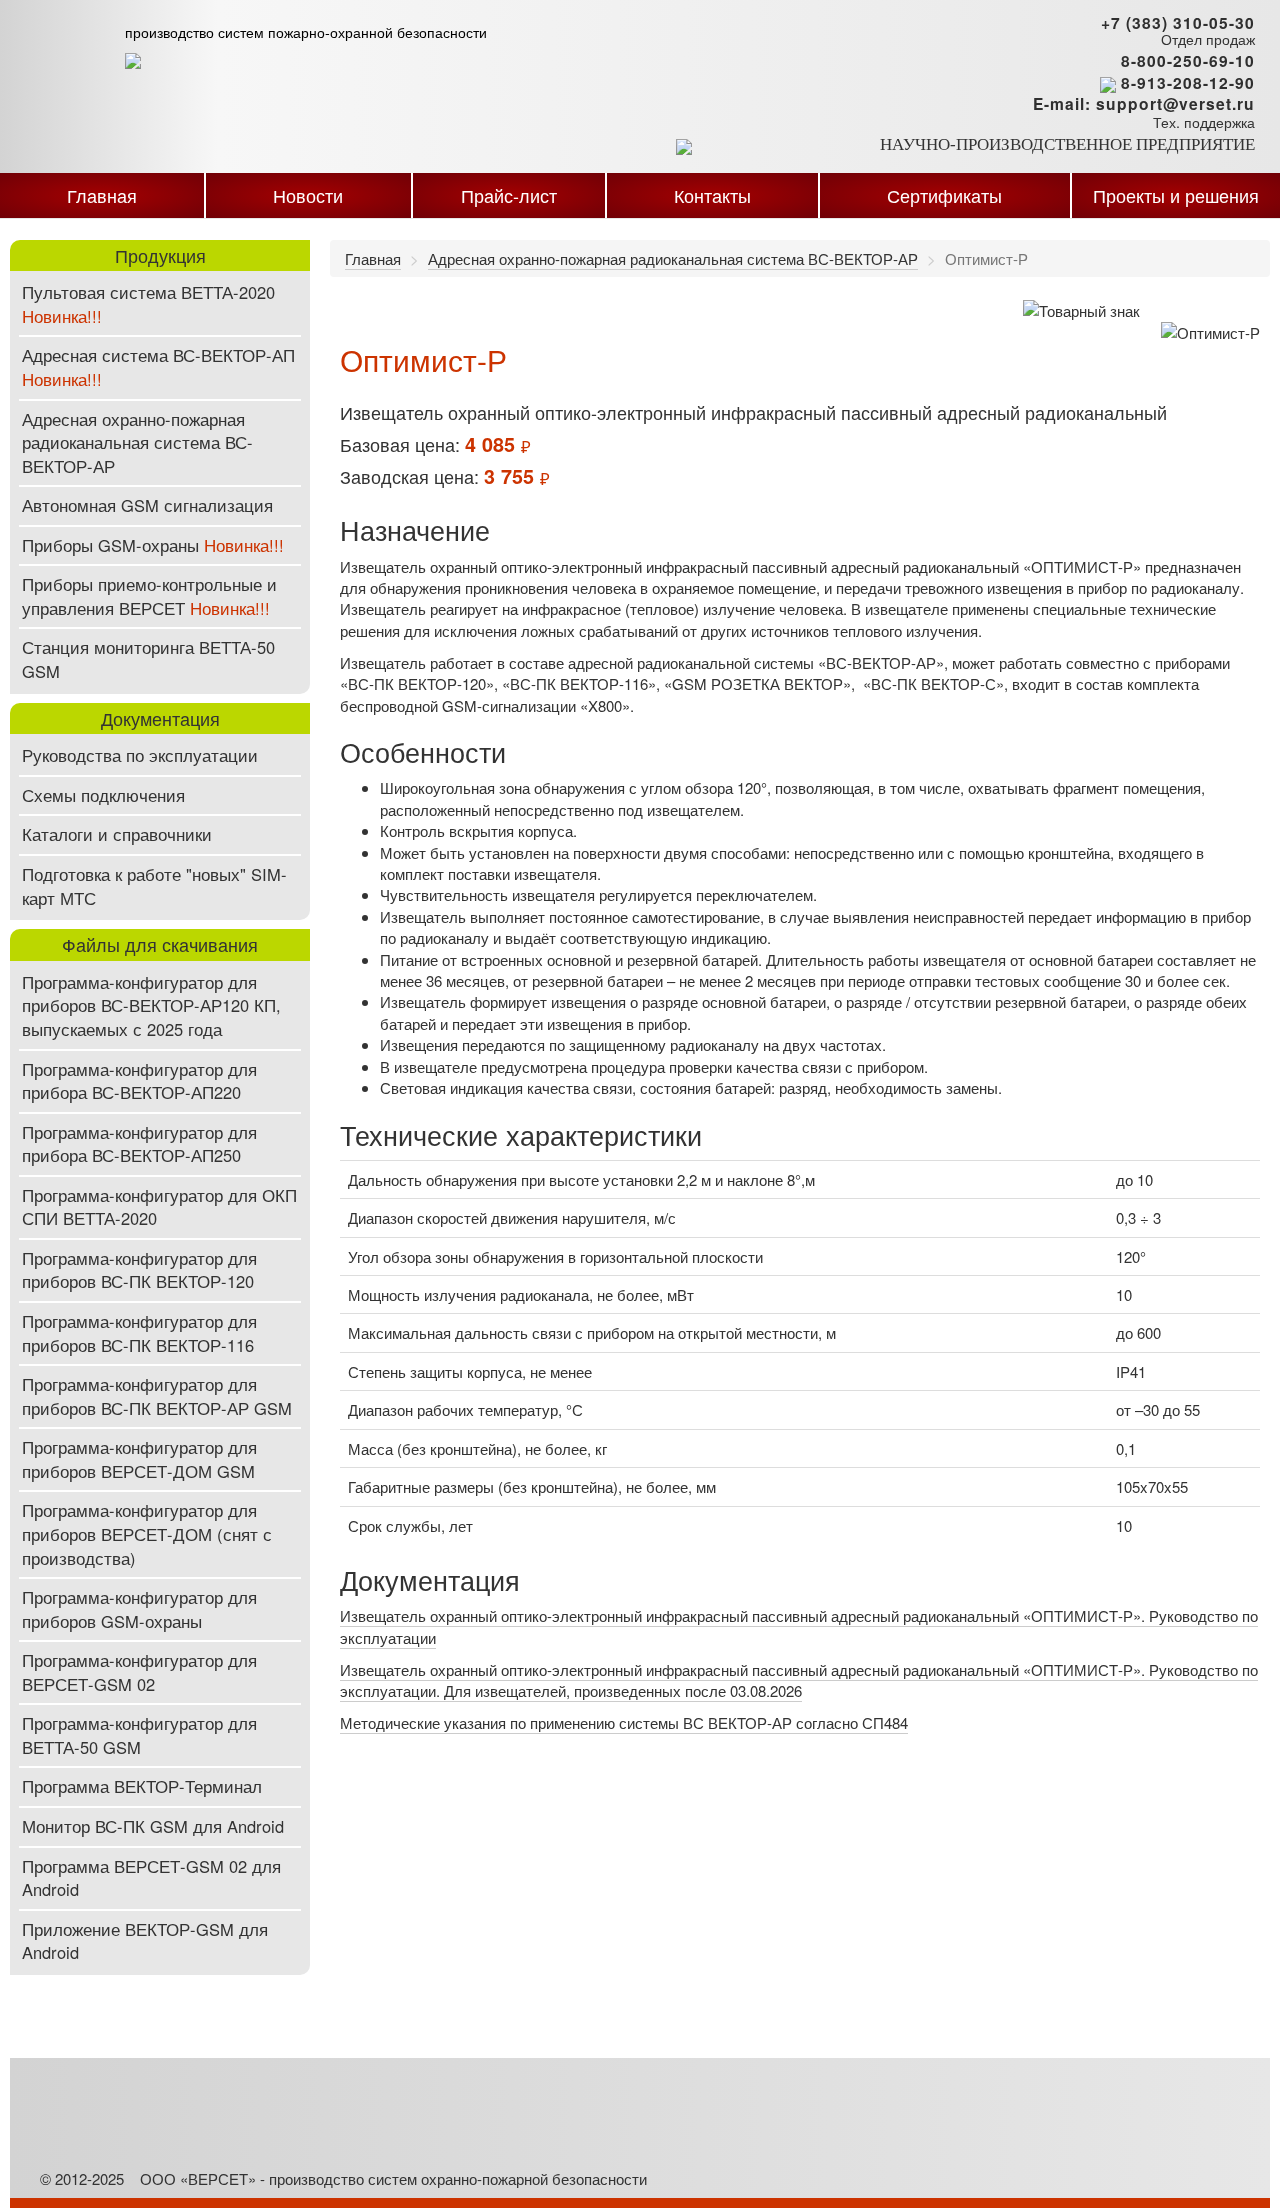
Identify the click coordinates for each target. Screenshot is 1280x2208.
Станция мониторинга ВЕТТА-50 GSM (148, 659)
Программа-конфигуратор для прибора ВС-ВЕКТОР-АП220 (139, 1081)
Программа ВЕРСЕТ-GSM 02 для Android (151, 1878)
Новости (308, 195)
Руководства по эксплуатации (140, 755)
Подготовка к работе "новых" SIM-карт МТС (154, 886)
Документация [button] (160, 718)
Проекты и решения (1176, 195)
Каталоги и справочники (117, 834)
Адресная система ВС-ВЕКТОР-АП (158, 367)
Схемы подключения (103, 795)
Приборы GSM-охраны (153, 545)
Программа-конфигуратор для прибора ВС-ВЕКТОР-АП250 (139, 1144)
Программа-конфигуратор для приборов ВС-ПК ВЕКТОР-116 (139, 1333)
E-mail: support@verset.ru (1144, 104)
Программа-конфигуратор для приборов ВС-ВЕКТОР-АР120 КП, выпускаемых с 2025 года (151, 1005)
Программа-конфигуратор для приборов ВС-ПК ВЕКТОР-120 (139, 1270)
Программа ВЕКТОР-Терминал (142, 1786)
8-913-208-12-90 (1188, 84)
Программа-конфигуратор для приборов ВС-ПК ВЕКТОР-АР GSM (157, 1396)
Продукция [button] (160, 255)
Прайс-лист (509, 195)
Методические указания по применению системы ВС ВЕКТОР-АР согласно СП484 (624, 1722)
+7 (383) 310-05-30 (1178, 23)
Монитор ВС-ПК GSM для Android (153, 1826)
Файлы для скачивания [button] (160, 944)
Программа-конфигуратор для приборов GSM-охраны (139, 1609)
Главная (102, 195)
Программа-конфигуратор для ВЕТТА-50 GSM (139, 1735)
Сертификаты (944, 195)
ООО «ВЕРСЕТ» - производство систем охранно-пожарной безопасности (393, 2178)
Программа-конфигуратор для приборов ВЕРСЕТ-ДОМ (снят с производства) (147, 1533)
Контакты (712, 195)
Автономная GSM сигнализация (147, 505)
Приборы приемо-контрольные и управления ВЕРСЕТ (149, 596)
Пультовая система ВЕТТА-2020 (148, 304)
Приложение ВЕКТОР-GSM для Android (145, 1941)
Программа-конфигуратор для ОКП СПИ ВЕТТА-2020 (159, 1207)
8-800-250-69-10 (1188, 61)
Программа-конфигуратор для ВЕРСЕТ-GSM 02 (139, 1672)
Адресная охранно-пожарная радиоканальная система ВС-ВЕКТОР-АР (137, 442)
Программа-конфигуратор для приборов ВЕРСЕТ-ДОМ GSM (139, 1459)
